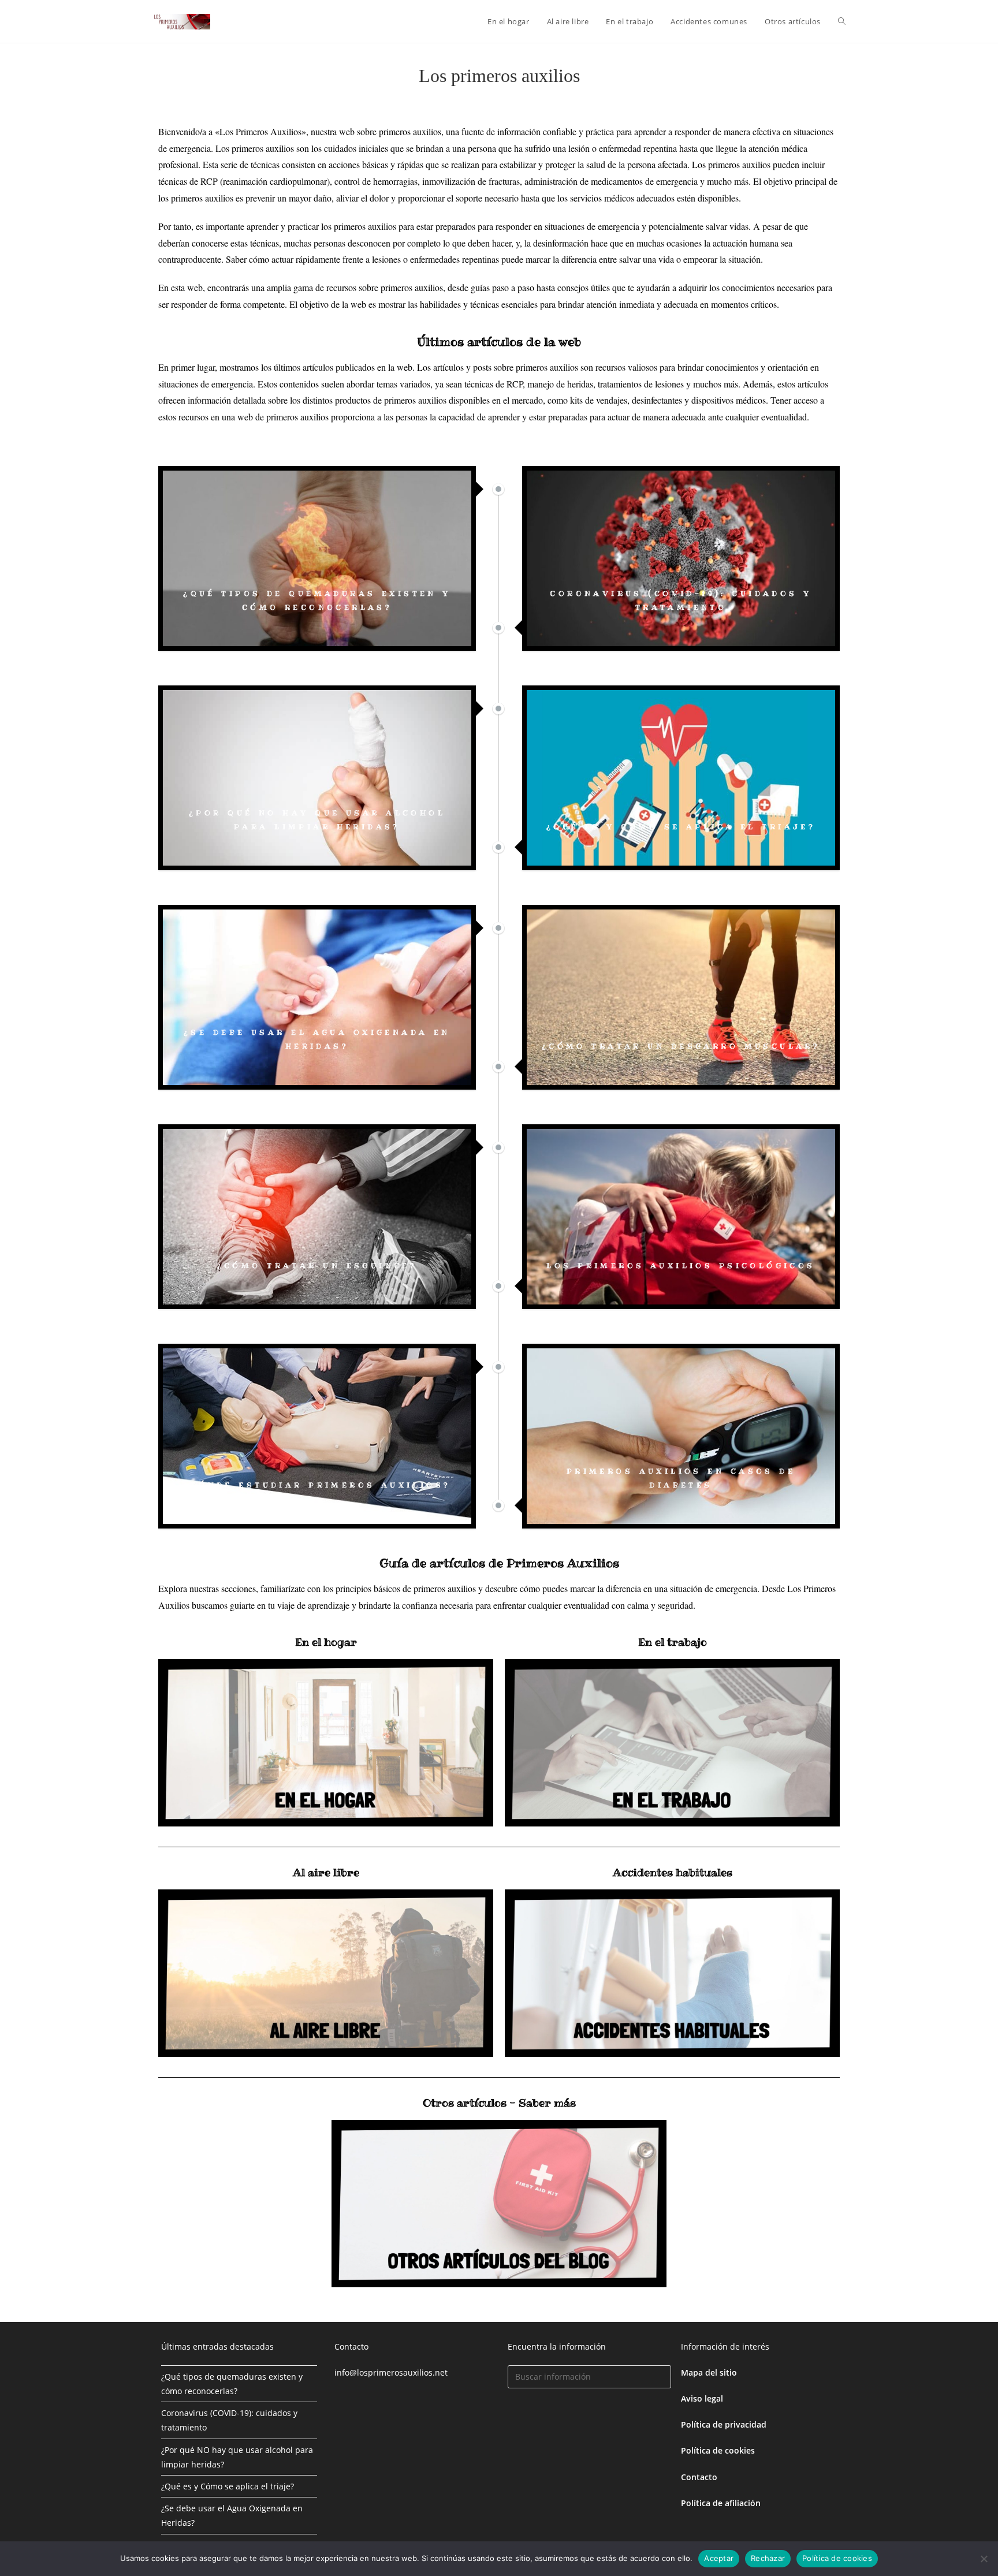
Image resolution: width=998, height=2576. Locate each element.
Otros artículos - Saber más (499, 2103)
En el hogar (326, 1642)
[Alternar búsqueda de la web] (842, 21)
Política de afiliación (721, 2503)
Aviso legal (702, 2398)
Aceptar (719, 2558)
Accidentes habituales (673, 1872)
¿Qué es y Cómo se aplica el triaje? (228, 2486)
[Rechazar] (984, 2559)
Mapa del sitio (709, 2372)
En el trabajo (673, 1642)
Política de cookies (837, 2558)
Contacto (699, 2477)
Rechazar (768, 2558)
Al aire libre (326, 1872)
